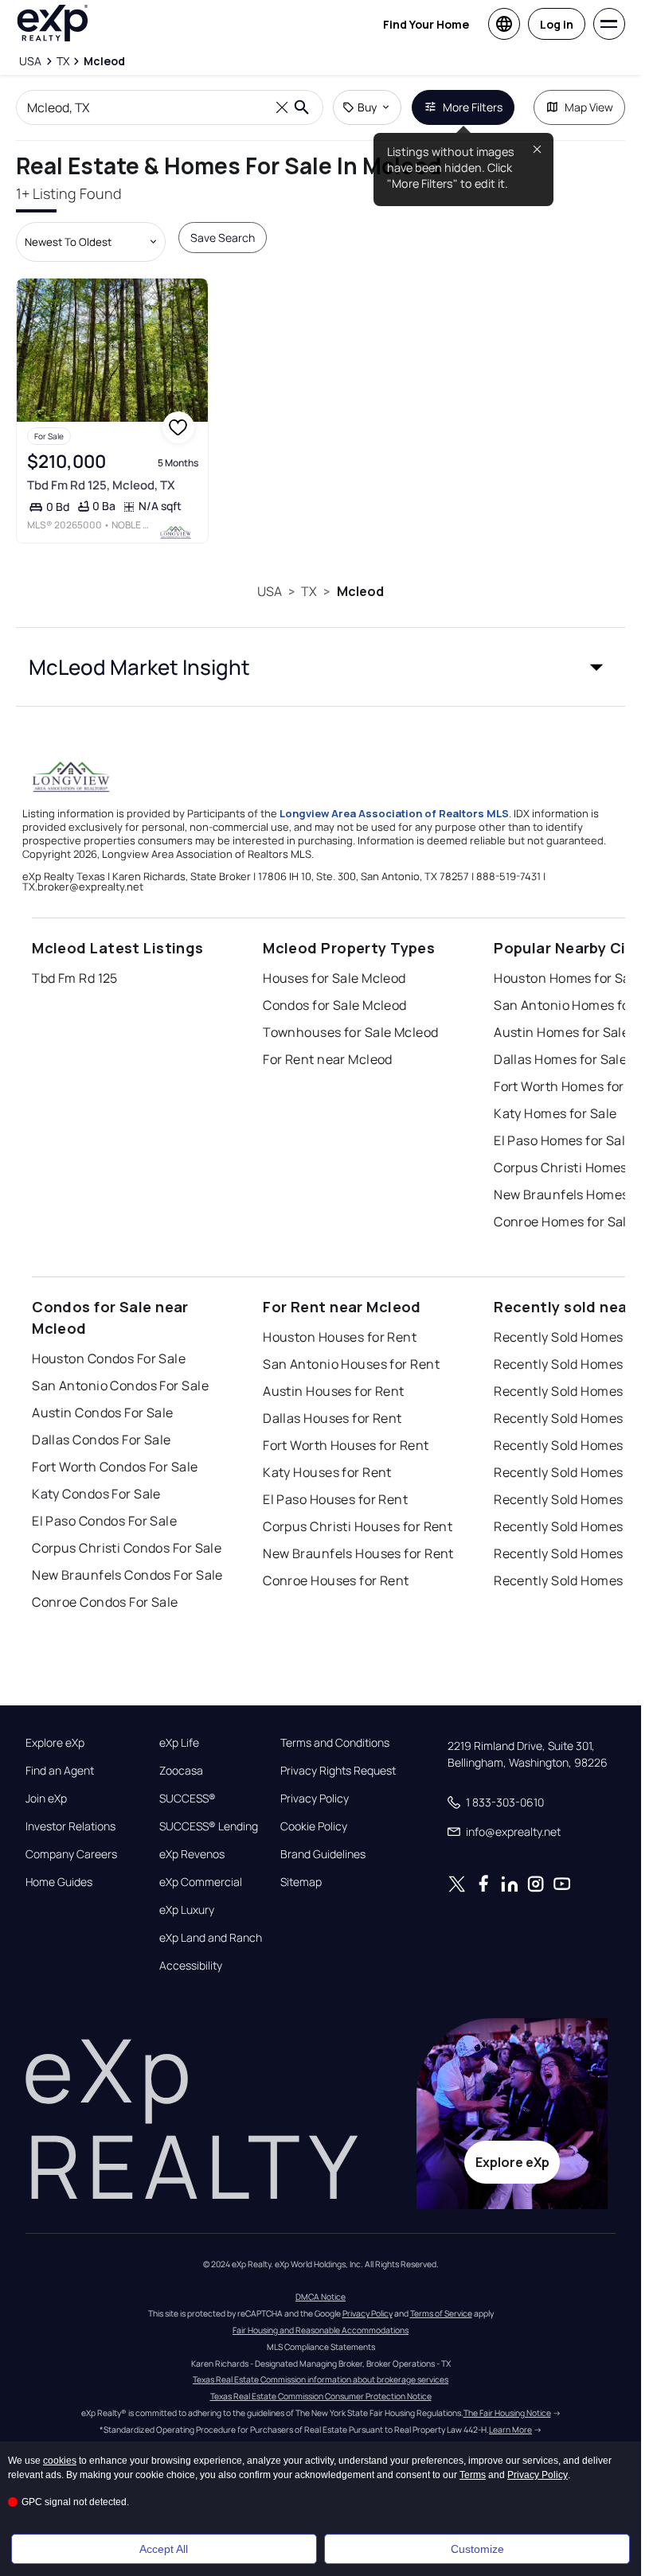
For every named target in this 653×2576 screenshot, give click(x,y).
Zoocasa (181, 1771)
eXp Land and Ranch (211, 1938)
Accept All (164, 2549)
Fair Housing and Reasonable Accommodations (321, 2330)
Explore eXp (55, 1743)
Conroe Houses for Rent (336, 1580)
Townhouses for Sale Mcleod (350, 1032)
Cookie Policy (314, 1826)
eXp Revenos (192, 1854)
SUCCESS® (188, 1799)
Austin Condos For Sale (103, 1413)
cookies (60, 2461)
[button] (321, 667)
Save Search (223, 238)
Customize (477, 2549)
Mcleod (361, 591)
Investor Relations (70, 1826)
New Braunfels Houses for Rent (358, 1553)
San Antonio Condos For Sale (120, 1385)
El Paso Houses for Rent (335, 1499)
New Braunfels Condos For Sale (127, 1575)
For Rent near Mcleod (328, 1059)
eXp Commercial (201, 1882)
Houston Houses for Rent (340, 1337)
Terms (473, 2475)
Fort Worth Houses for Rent (346, 1445)
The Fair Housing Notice (507, 2413)
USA (270, 591)
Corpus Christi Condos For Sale (127, 1548)
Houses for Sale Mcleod (334, 978)
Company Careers (71, 1854)
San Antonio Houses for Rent (351, 1364)
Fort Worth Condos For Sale (115, 1467)
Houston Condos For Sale (109, 1358)
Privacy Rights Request (338, 1771)
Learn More (510, 2430)
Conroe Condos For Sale (105, 1602)
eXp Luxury (187, 1910)
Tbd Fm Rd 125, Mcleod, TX (101, 485)
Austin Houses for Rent (334, 1391)
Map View (589, 107)
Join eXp (46, 1799)
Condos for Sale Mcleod (335, 1005)
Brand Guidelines (323, 1854)
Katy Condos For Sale (96, 1494)
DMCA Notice (321, 2297)
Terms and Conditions (335, 1743)
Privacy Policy (315, 1799)
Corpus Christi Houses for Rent (358, 1526)
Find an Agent (60, 1771)
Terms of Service (441, 2313)
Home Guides (59, 1882)
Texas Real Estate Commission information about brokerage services (321, 2379)
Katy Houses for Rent (327, 1472)
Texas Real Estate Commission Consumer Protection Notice (321, 2396)
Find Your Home (426, 24)
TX (309, 591)
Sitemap (301, 1882)
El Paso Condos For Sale (104, 1521)
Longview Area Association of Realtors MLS (394, 813)
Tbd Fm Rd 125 (75, 978)
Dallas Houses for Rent (332, 1418)
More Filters (473, 107)
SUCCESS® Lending (209, 1826)
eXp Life (179, 1743)
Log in (557, 24)
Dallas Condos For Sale (102, 1440)
